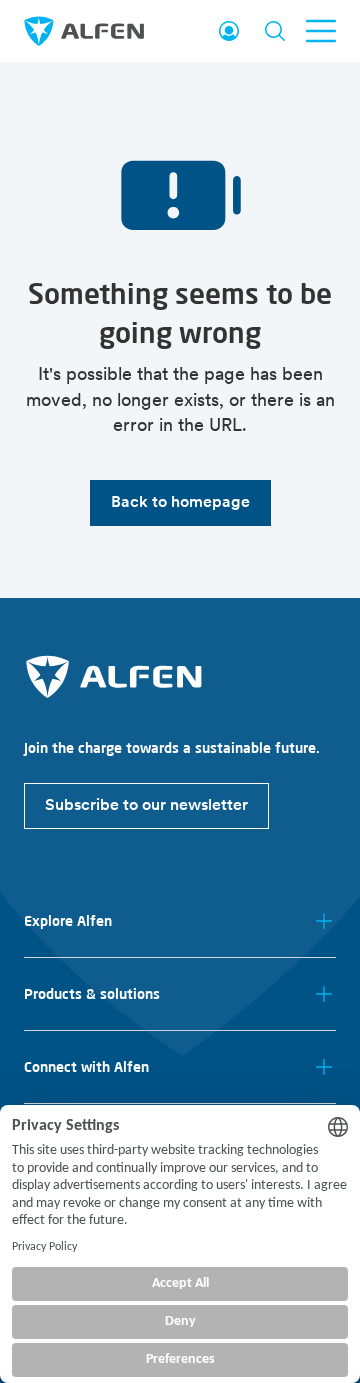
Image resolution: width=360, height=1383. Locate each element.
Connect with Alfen (86, 1067)
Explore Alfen (68, 921)
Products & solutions (92, 994)
